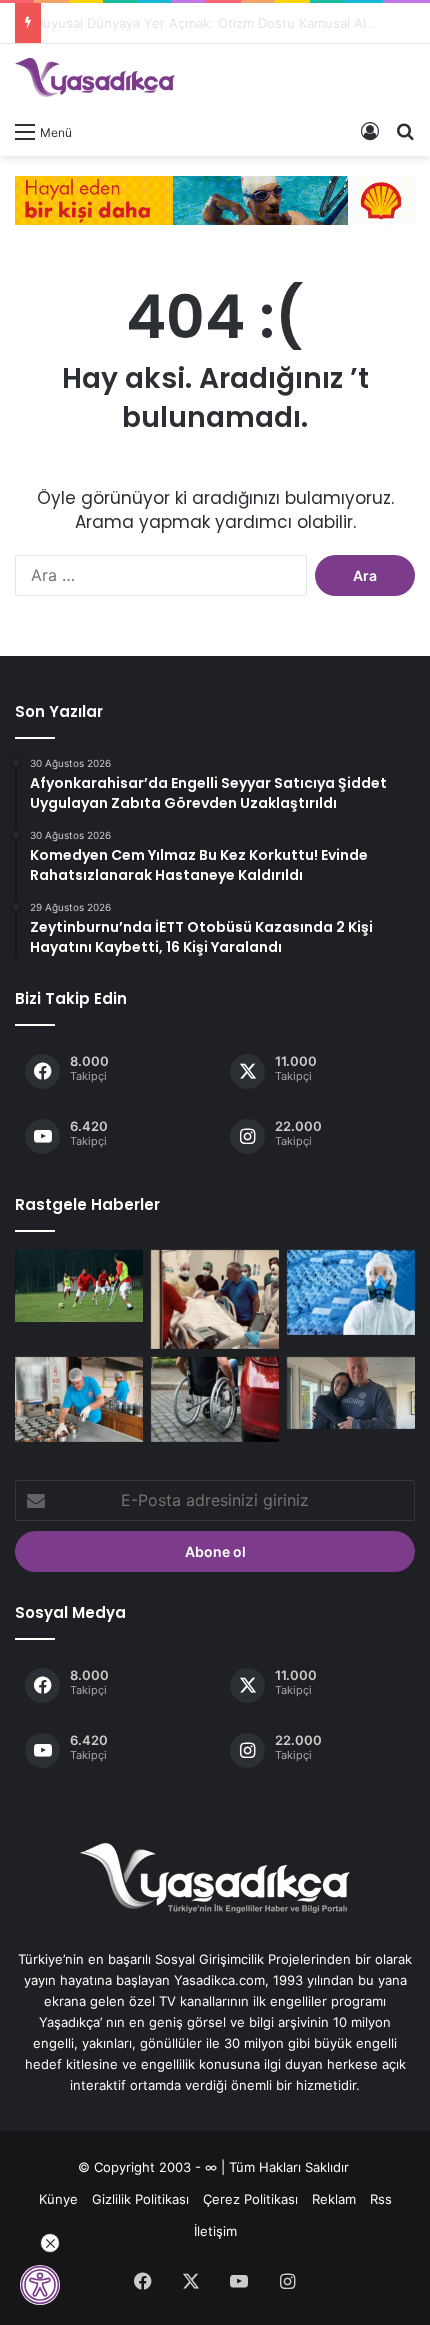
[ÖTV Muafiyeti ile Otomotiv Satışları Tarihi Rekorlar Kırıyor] (215, 1399)
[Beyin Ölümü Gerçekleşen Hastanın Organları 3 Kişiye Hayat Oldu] (215, 1299)
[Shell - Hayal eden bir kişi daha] (215, 199)
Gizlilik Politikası (140, 2199)
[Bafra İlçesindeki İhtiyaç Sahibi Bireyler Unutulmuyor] (79, 1399)
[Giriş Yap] (370, 131)
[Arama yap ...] (405, 131)
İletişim (215, 2231)
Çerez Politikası (250, 2199)
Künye (58, 2199)
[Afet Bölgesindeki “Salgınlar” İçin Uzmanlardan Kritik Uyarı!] (351, 1292)
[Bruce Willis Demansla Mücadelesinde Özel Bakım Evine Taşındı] (351, 1393)
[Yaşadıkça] (95, 77)
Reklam (334, 2199)
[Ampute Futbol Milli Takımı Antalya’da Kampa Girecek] (79, 1286)
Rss (381, 2199)
